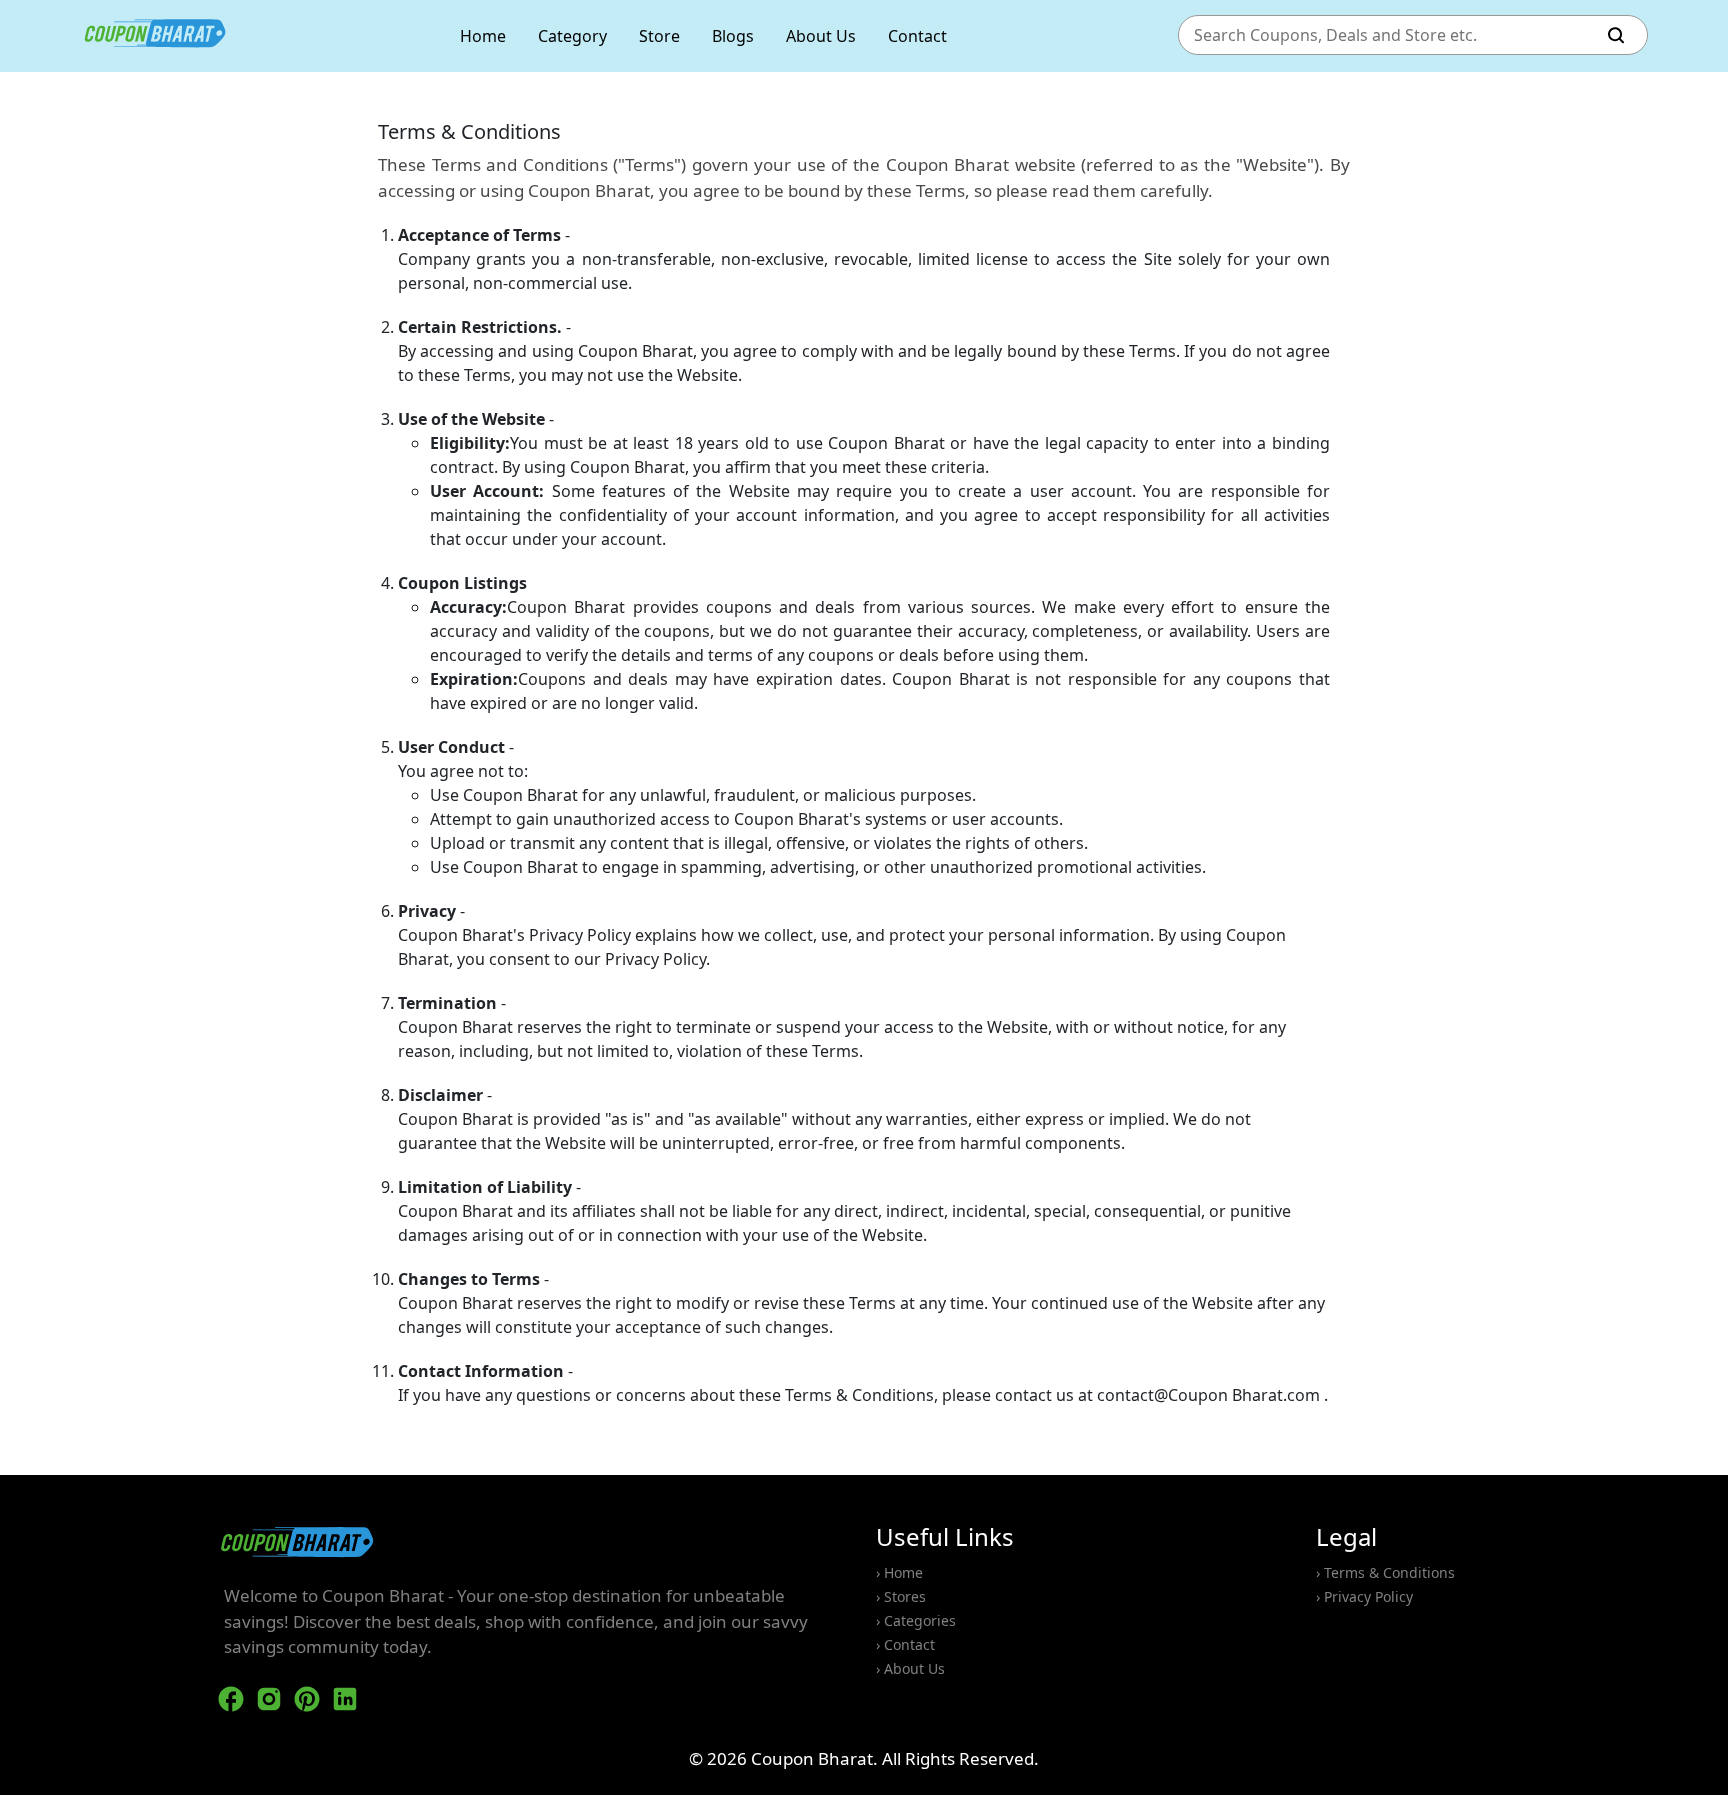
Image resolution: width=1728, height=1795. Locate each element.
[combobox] (1393, 35)
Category (572, 36)
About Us (821, 36)
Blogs (733, 36)
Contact (917, 36)
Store (659, 36)
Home (483, 36)
